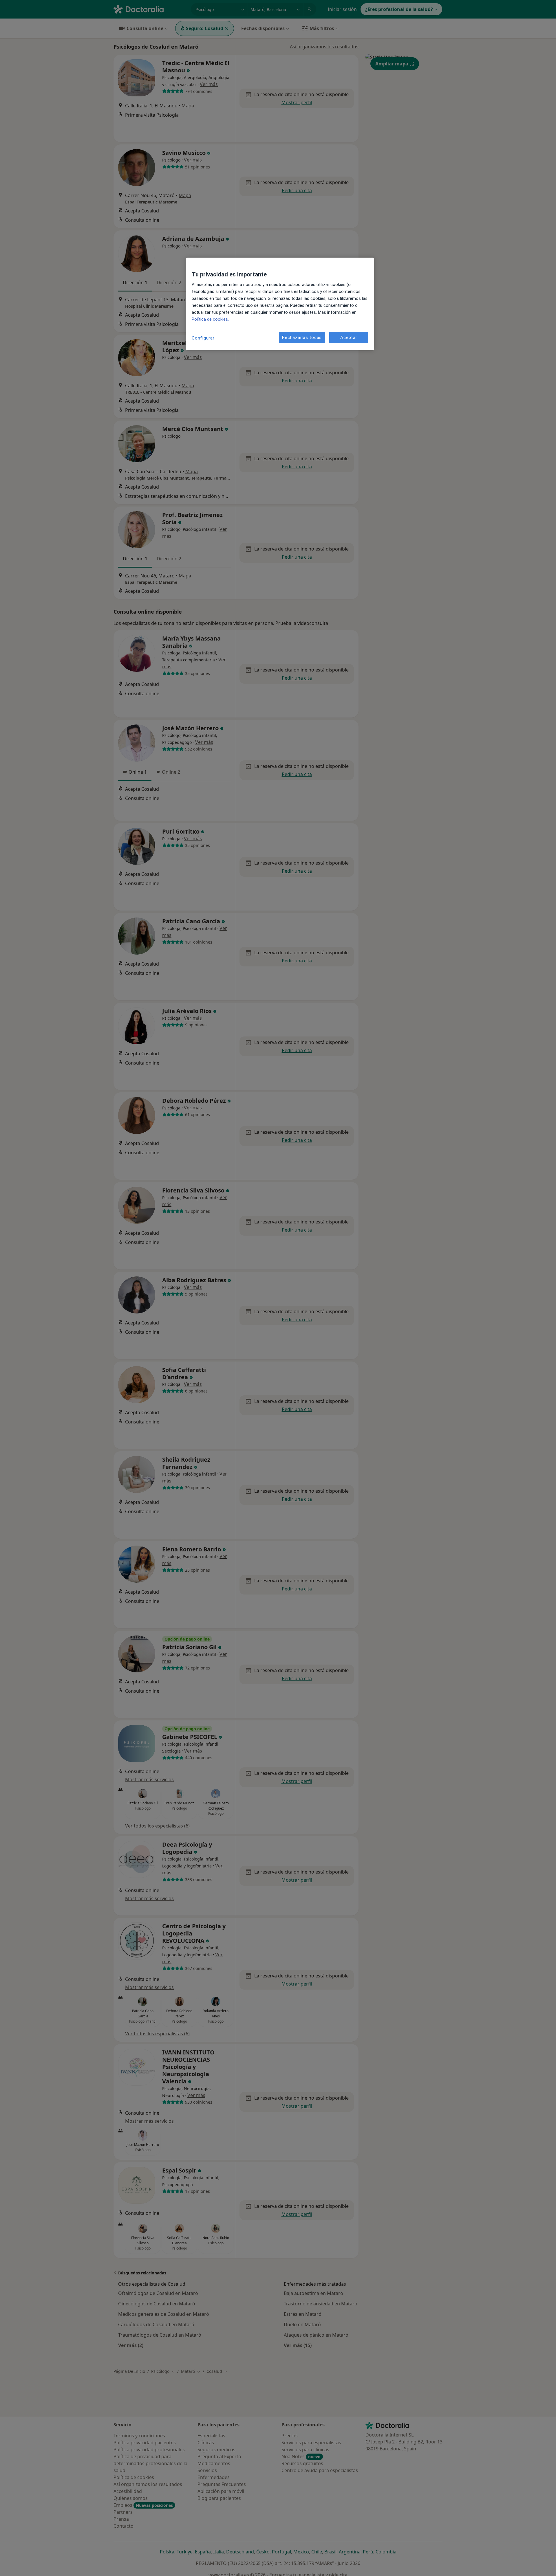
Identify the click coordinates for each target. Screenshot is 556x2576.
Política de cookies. (210, 319)
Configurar (203, 338)
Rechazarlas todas (302, 337)
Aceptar (349, 337)
